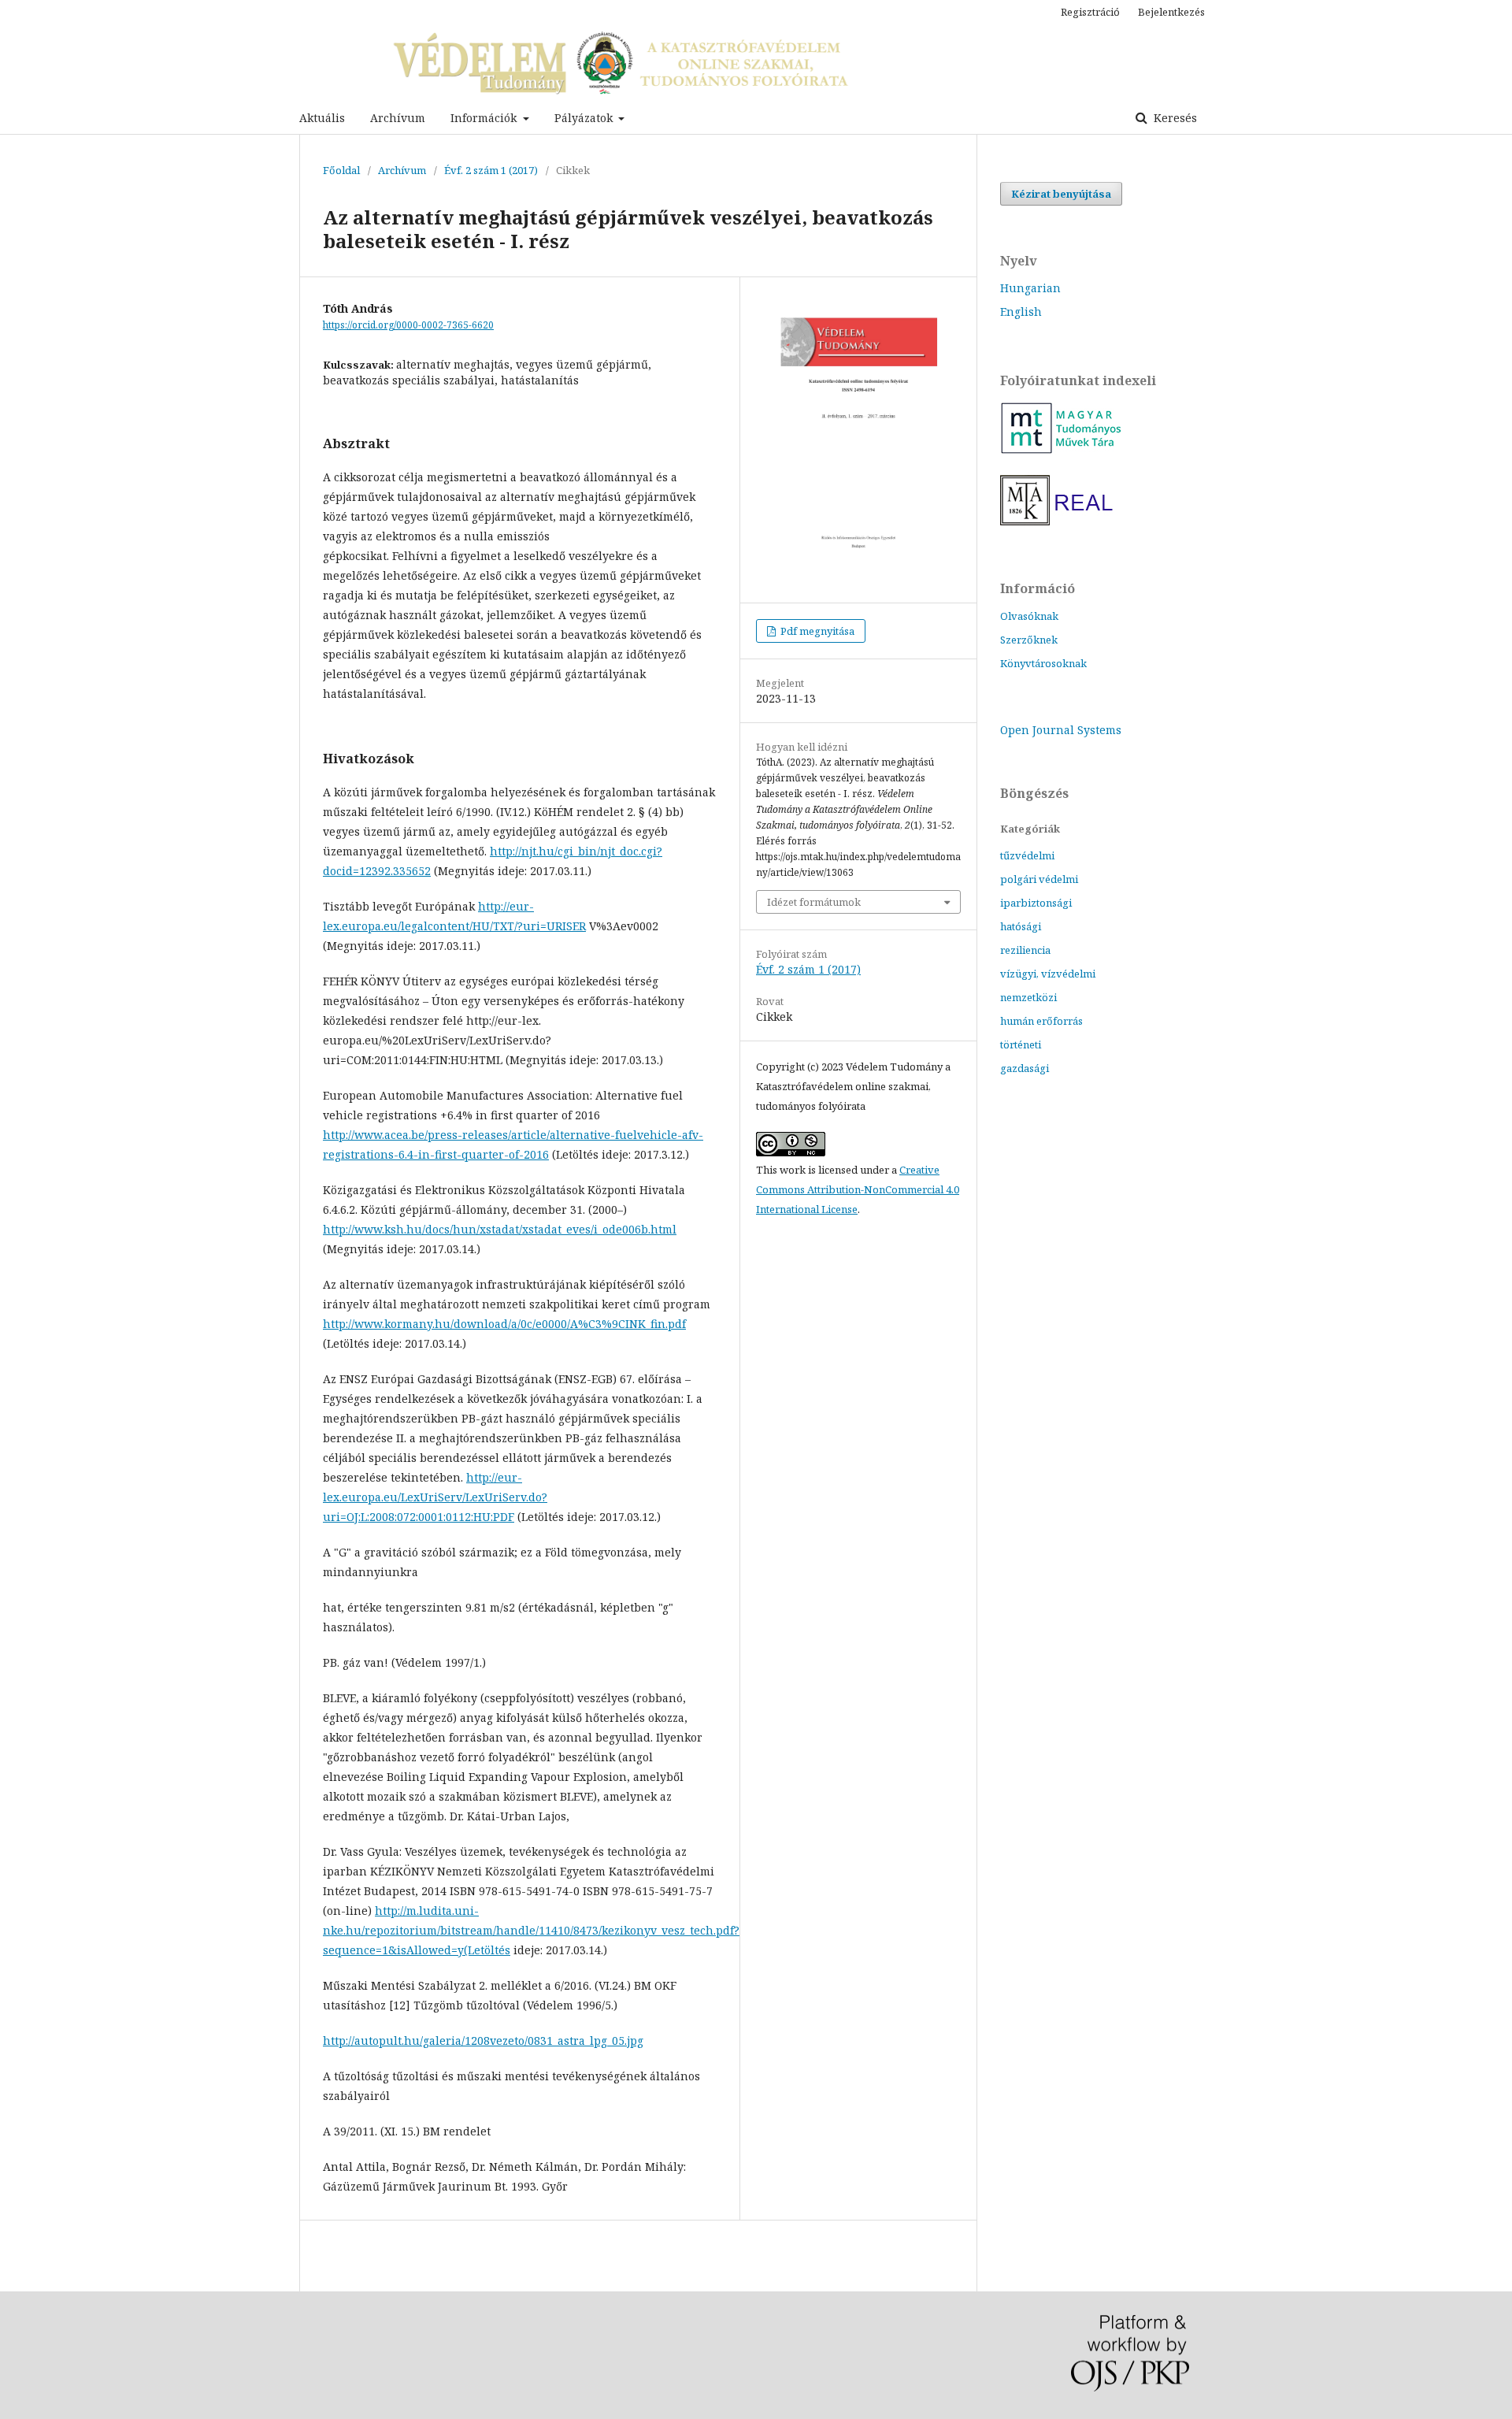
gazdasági (1025, 1068)
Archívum (398, 118)
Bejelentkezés (1171, 12)
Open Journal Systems (1061, 730)
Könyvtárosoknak (1043, 663)
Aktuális (322, 118)
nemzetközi (1028, 997)
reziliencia (1025, 950)
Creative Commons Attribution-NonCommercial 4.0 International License (858, 1189)
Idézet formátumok (814, 902)
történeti (1021, 1044)
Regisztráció (1090, 12)
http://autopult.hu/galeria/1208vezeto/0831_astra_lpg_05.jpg (483, 2041)
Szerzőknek (1029, 640)
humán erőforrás (1041, 1021)
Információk (485, 118)
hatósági (1021, 926)
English (1021, 312)
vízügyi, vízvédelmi (1048, 974)
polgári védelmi (1039, 879)
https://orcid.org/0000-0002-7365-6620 (408, 325)
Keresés (1174, 118)
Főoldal (341, 170)
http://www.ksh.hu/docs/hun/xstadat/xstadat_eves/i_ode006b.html (500, 1229)
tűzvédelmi (1027, 855)
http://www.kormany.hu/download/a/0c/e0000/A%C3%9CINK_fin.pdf (504, 1324)
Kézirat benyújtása (1061, 194)
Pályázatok (585, 118)
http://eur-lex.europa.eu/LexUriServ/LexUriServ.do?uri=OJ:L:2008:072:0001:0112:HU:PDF (435, 1497)
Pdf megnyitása (816, 631)
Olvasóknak (1029, 616)
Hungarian (1030, 288)
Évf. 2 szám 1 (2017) (491, 170)
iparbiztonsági (1036, 903)
